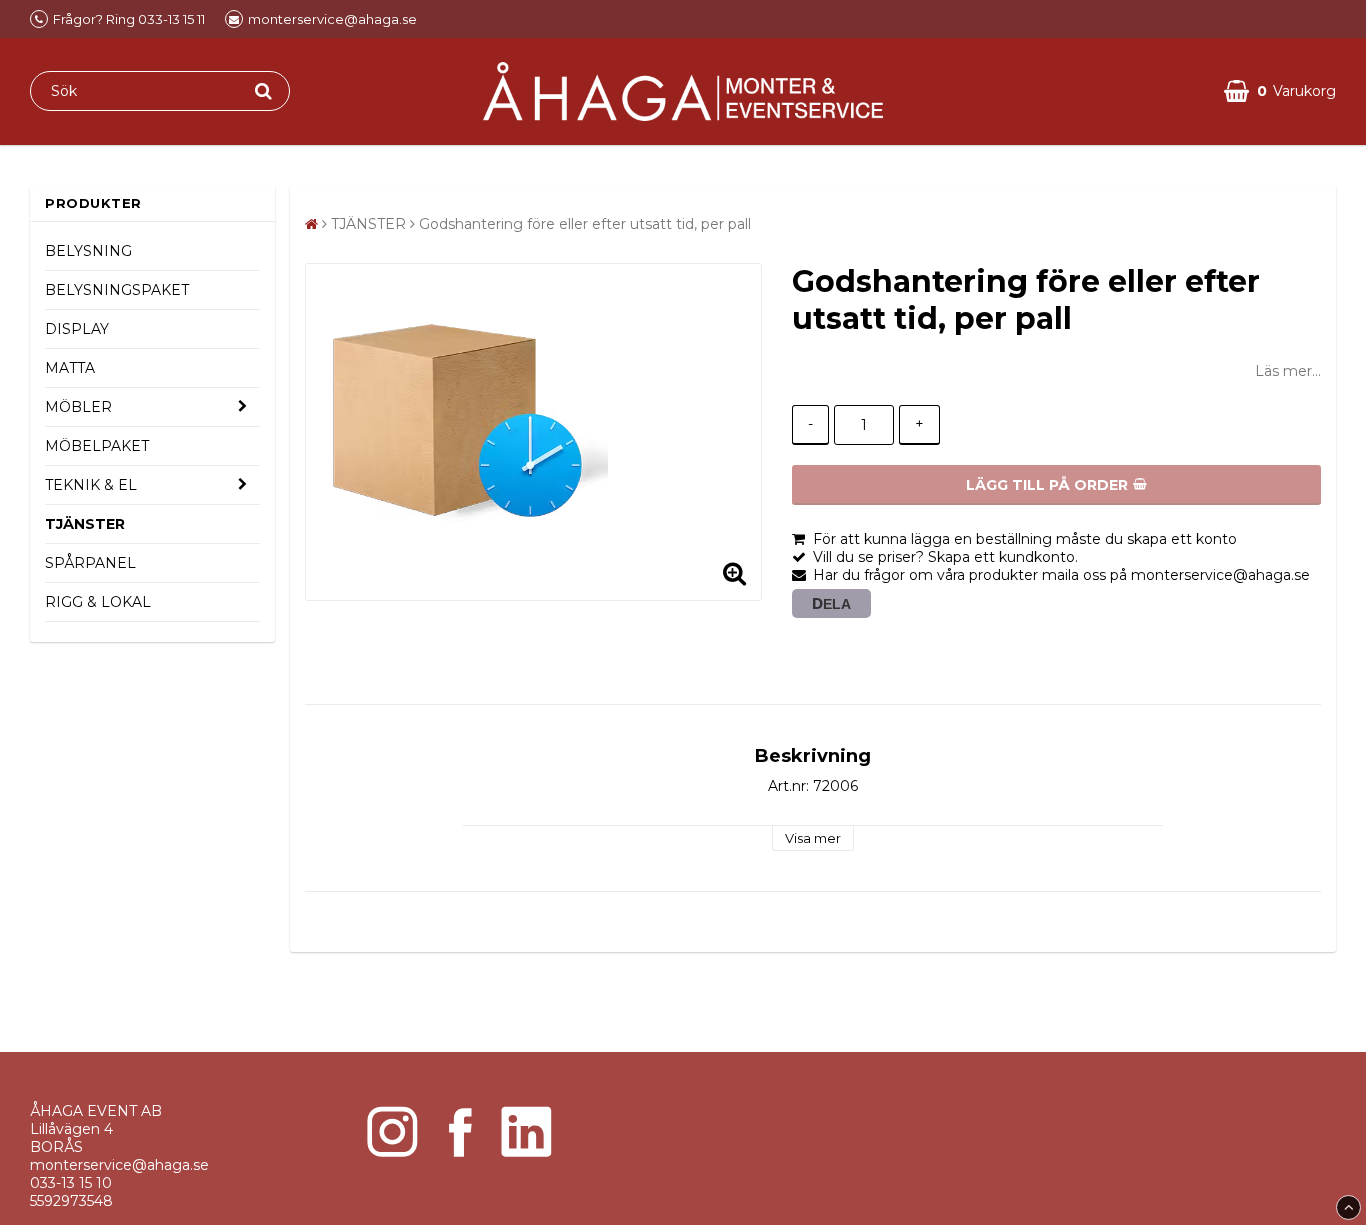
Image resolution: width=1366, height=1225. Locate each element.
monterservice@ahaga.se (119, 1165)
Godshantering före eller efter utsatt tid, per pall (585, 224)
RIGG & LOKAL (98, 602)
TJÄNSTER (85, 524)
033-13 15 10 (71, 1183)
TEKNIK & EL (91, 485)
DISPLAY (77, 329)
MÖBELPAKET (97, 446)
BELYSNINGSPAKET (117, 290)
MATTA (70, 368)
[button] (1280, 91)
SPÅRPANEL (90, 563)
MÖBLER (78, 407)
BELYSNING (88, 251)
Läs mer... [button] (1288, 371)
